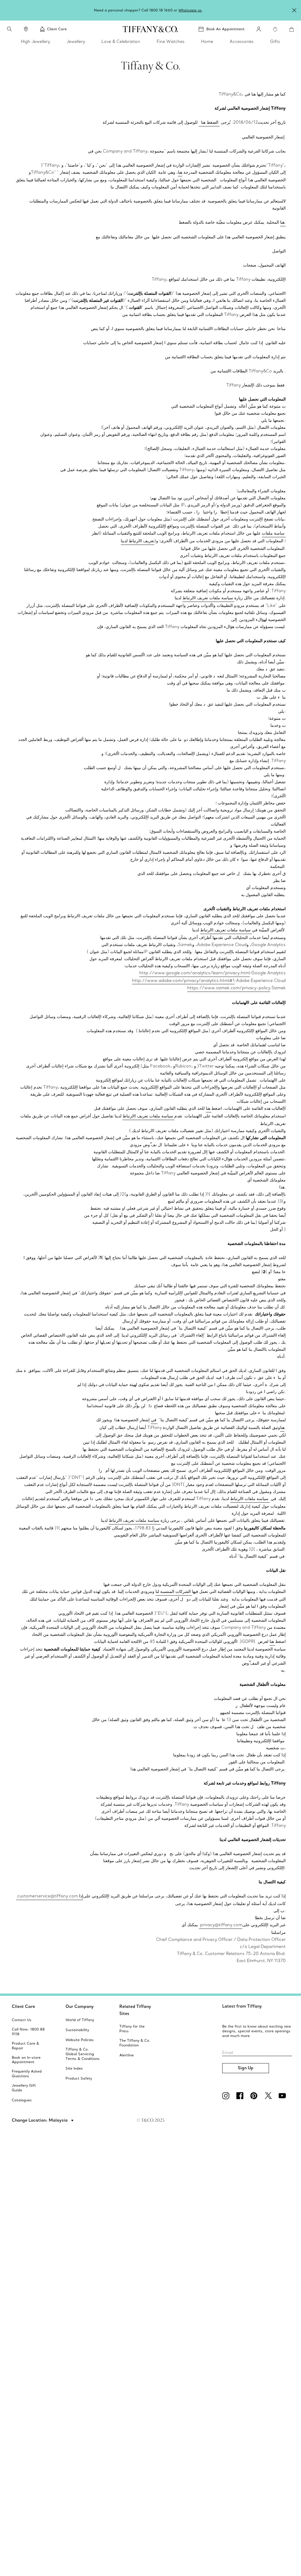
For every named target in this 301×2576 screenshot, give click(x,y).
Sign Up (246, 2068)
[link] (26, 29)
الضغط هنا (209, 122)
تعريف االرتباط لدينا (138, 541)
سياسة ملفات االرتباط (250, 1499)
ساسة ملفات (274, 533)
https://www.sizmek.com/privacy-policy (229, 988)
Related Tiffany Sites (135, 2010)
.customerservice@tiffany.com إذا (50, 1896)
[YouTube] (283, 2096)
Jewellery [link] (76, 41)
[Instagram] (227, 2096)
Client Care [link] (57, 29)
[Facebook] (241, 2096)
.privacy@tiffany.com (221, 1925)
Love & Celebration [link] (121, 41)
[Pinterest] (255, 2096)
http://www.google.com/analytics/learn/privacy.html (195, 973)
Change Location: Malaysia (40, 2120)
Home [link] (207, 41)
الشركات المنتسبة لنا (174, 1591)
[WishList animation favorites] (275, 29)
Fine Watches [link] (171, 41)
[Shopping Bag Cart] (292, 29)
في (154, 1420)
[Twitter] (269, 2096)
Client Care (23, 2006)
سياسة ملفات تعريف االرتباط (208, 598)
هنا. (283, 222)
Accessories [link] (242, 41)
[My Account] (259, 29)
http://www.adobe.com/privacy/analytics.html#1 (183, 980)
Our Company (80, 2006)
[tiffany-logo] (150, 29)
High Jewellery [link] (35, 41)
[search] (9, 29)
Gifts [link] (275, 41)
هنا (180, 172)
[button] (9, 29)
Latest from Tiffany (242, 2006)
